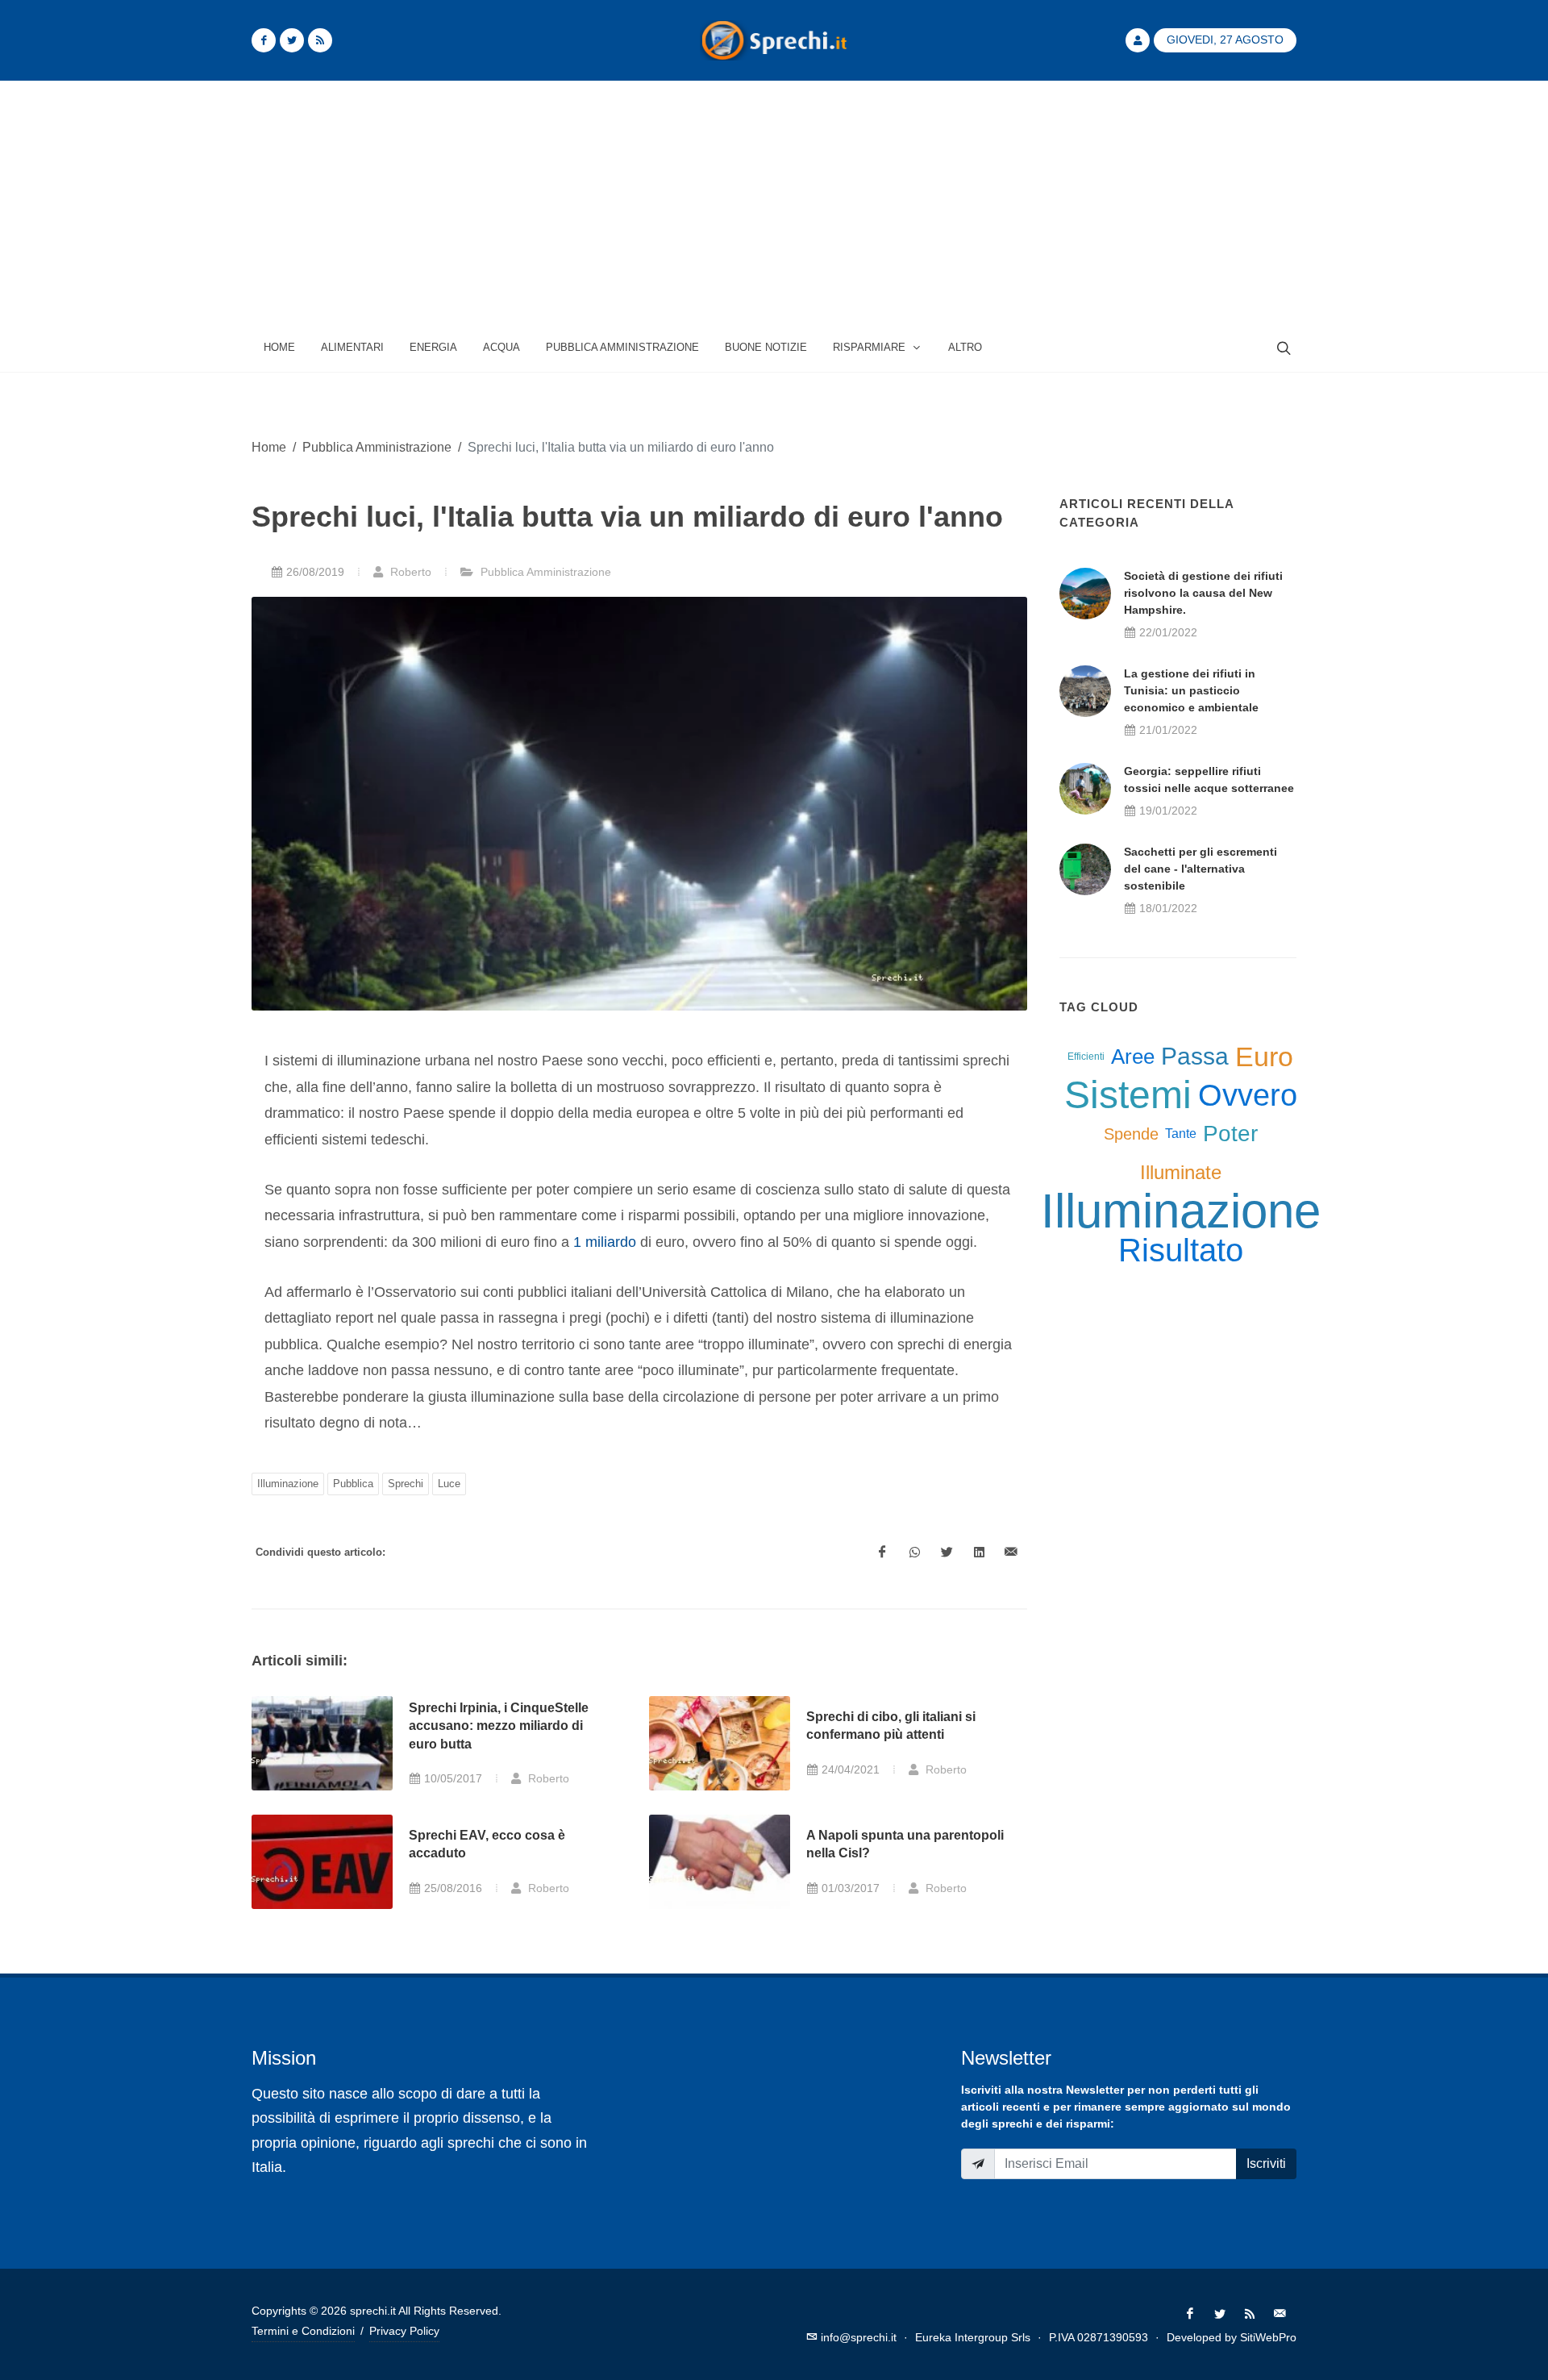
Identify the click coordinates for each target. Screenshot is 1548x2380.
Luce (449, 1484)
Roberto (409, 572)
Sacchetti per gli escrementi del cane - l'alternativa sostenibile (1201, 869)
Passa (1195, 1056)
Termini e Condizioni (303, 2331)
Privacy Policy (404, 2331)
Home (269, 447)
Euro (1264, 1057)
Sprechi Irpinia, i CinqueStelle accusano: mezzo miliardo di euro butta (499, 1726)
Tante (1181, 1134)
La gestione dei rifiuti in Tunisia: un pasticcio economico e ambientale (1191, 690)
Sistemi (1128, 1095)
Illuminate (1181, 1172)
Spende (1131, 1134)
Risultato (1181, 1250)
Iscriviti (1266, 2163)
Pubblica (353, 1484)
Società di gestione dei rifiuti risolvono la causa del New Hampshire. (1203, 593)
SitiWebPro (1268, 2337)
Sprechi (406, 1484)
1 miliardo (605, 1242)
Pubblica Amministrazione (377, 447)
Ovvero (1248, 1095)
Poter (1230, 1134)
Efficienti (1086, 1057)
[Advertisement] (774, 202)
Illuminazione (288, 1484)
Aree (1133, 1057)
